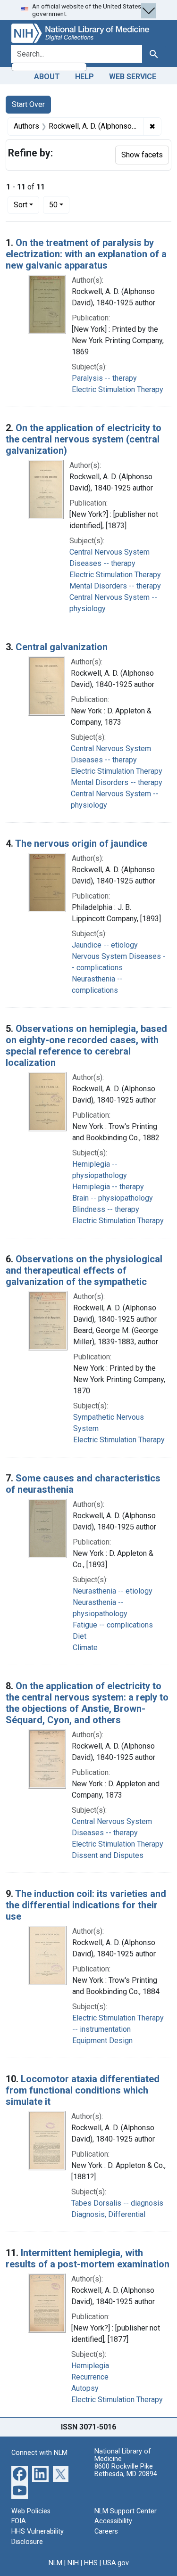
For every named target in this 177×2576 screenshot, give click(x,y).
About (47, 77)
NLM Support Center (126, 2511)
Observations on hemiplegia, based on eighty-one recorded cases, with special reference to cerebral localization (86, 1046)
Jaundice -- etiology (105, 945)
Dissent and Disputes (108, 1855)
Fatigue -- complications (113, 1625)
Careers (106, 2531)
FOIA (19, 2521)
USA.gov (116, 2563)
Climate (85, 1648)
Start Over (28, 104)
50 (59, 204)
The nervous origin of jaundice (81, 843)
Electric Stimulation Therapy (118, 389)
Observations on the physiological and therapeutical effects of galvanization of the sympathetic (84, 1270)
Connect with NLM (39, 2453)
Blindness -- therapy (106, 1209)
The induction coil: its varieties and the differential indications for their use (86, 1905)
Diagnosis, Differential (108, 2214)
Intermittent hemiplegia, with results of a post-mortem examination (88, 2258)
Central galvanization (62, 647)
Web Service (133, 77)
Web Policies (31, 2511)
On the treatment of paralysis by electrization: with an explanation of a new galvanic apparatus (86, 254)
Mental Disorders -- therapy (115, 586)
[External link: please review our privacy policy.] (20, 2473)
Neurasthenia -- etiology (113, 1591)
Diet (80, 1636)
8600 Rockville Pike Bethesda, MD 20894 (126, 2470)
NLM (55, 2563)
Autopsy (85, 2388)
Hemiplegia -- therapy (108, 1187)
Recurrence (90, 2377)
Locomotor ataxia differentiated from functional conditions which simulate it (83, 2090)
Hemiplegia (90, 2366)
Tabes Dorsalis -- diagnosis (117, 2203)
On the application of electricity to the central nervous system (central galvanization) (84, 439)
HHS (91, 2563)
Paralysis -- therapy (104, 378)
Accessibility (113, 2521)
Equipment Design (102, 2040)
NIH (73, 2563)
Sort (21, 205)
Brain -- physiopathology (113, 1198)
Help (84, 77)
